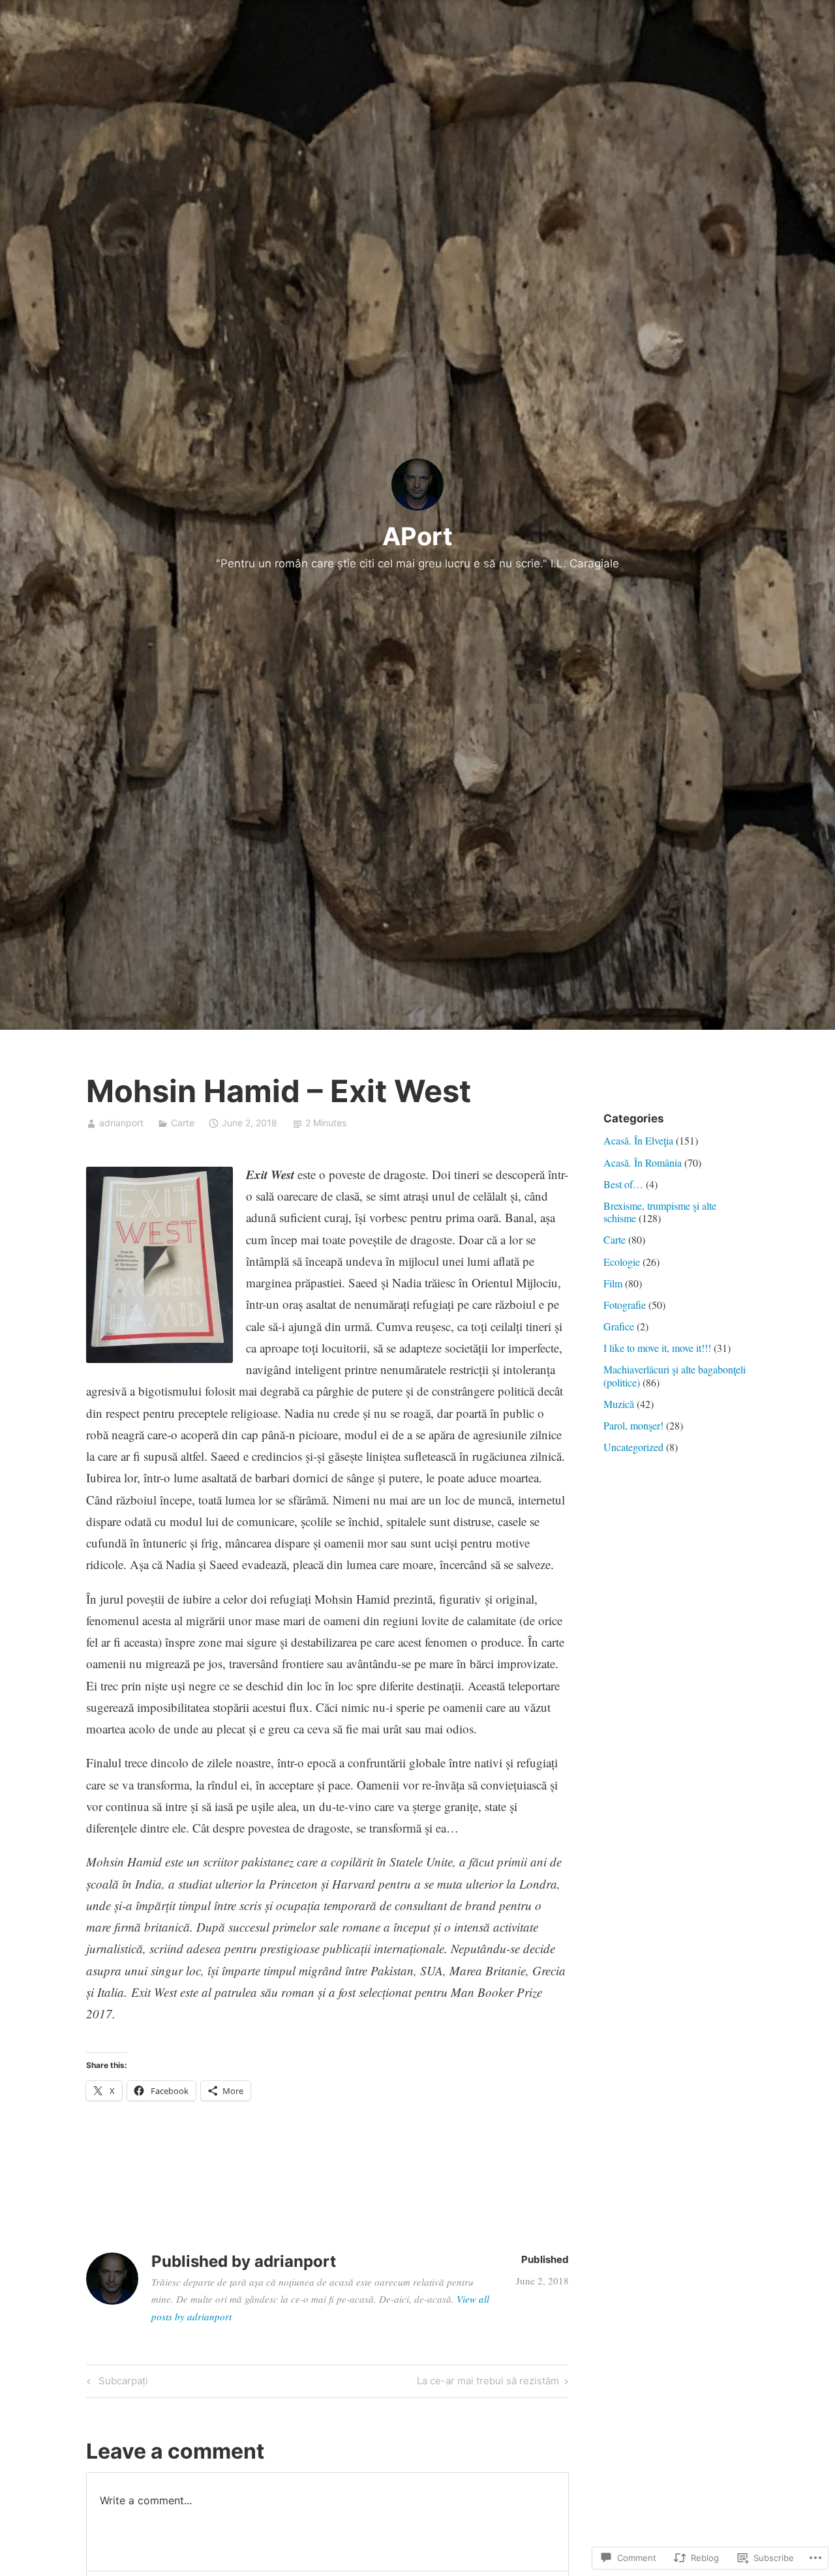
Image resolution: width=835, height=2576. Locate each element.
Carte (183, 1123)
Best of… (623, 1184)
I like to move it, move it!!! (657, 1348)
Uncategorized (633, 1447)
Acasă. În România (643, 1162)
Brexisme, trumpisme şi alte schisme (660, 1212)
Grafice (619, 1326)
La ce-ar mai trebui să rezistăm (488, 2383)
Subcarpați (115, 2383)
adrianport (121, 1123)
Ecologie (622, 1262)
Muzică (619, 1404)
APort (417, 536)
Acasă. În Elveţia (638, 1140)
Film (613, 1283)
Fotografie (625, 1305)
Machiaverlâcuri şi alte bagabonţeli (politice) (675, 1375)
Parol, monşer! (633, 1425)
